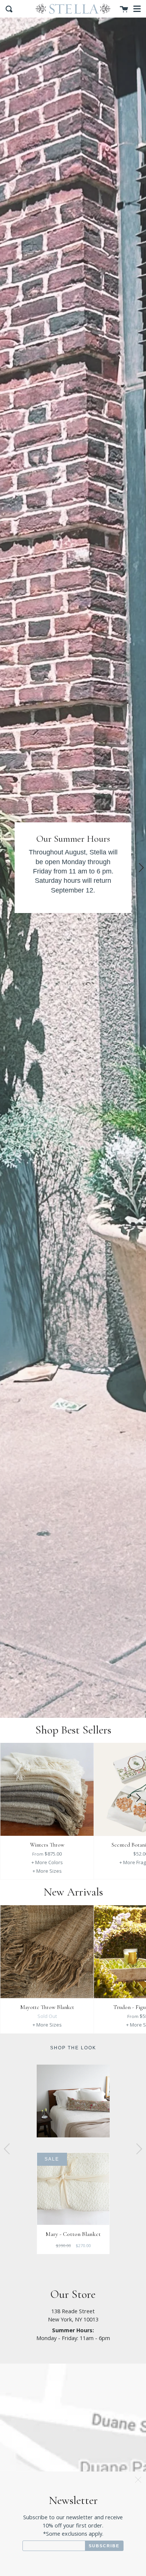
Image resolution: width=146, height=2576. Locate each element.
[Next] (138, 1798)
